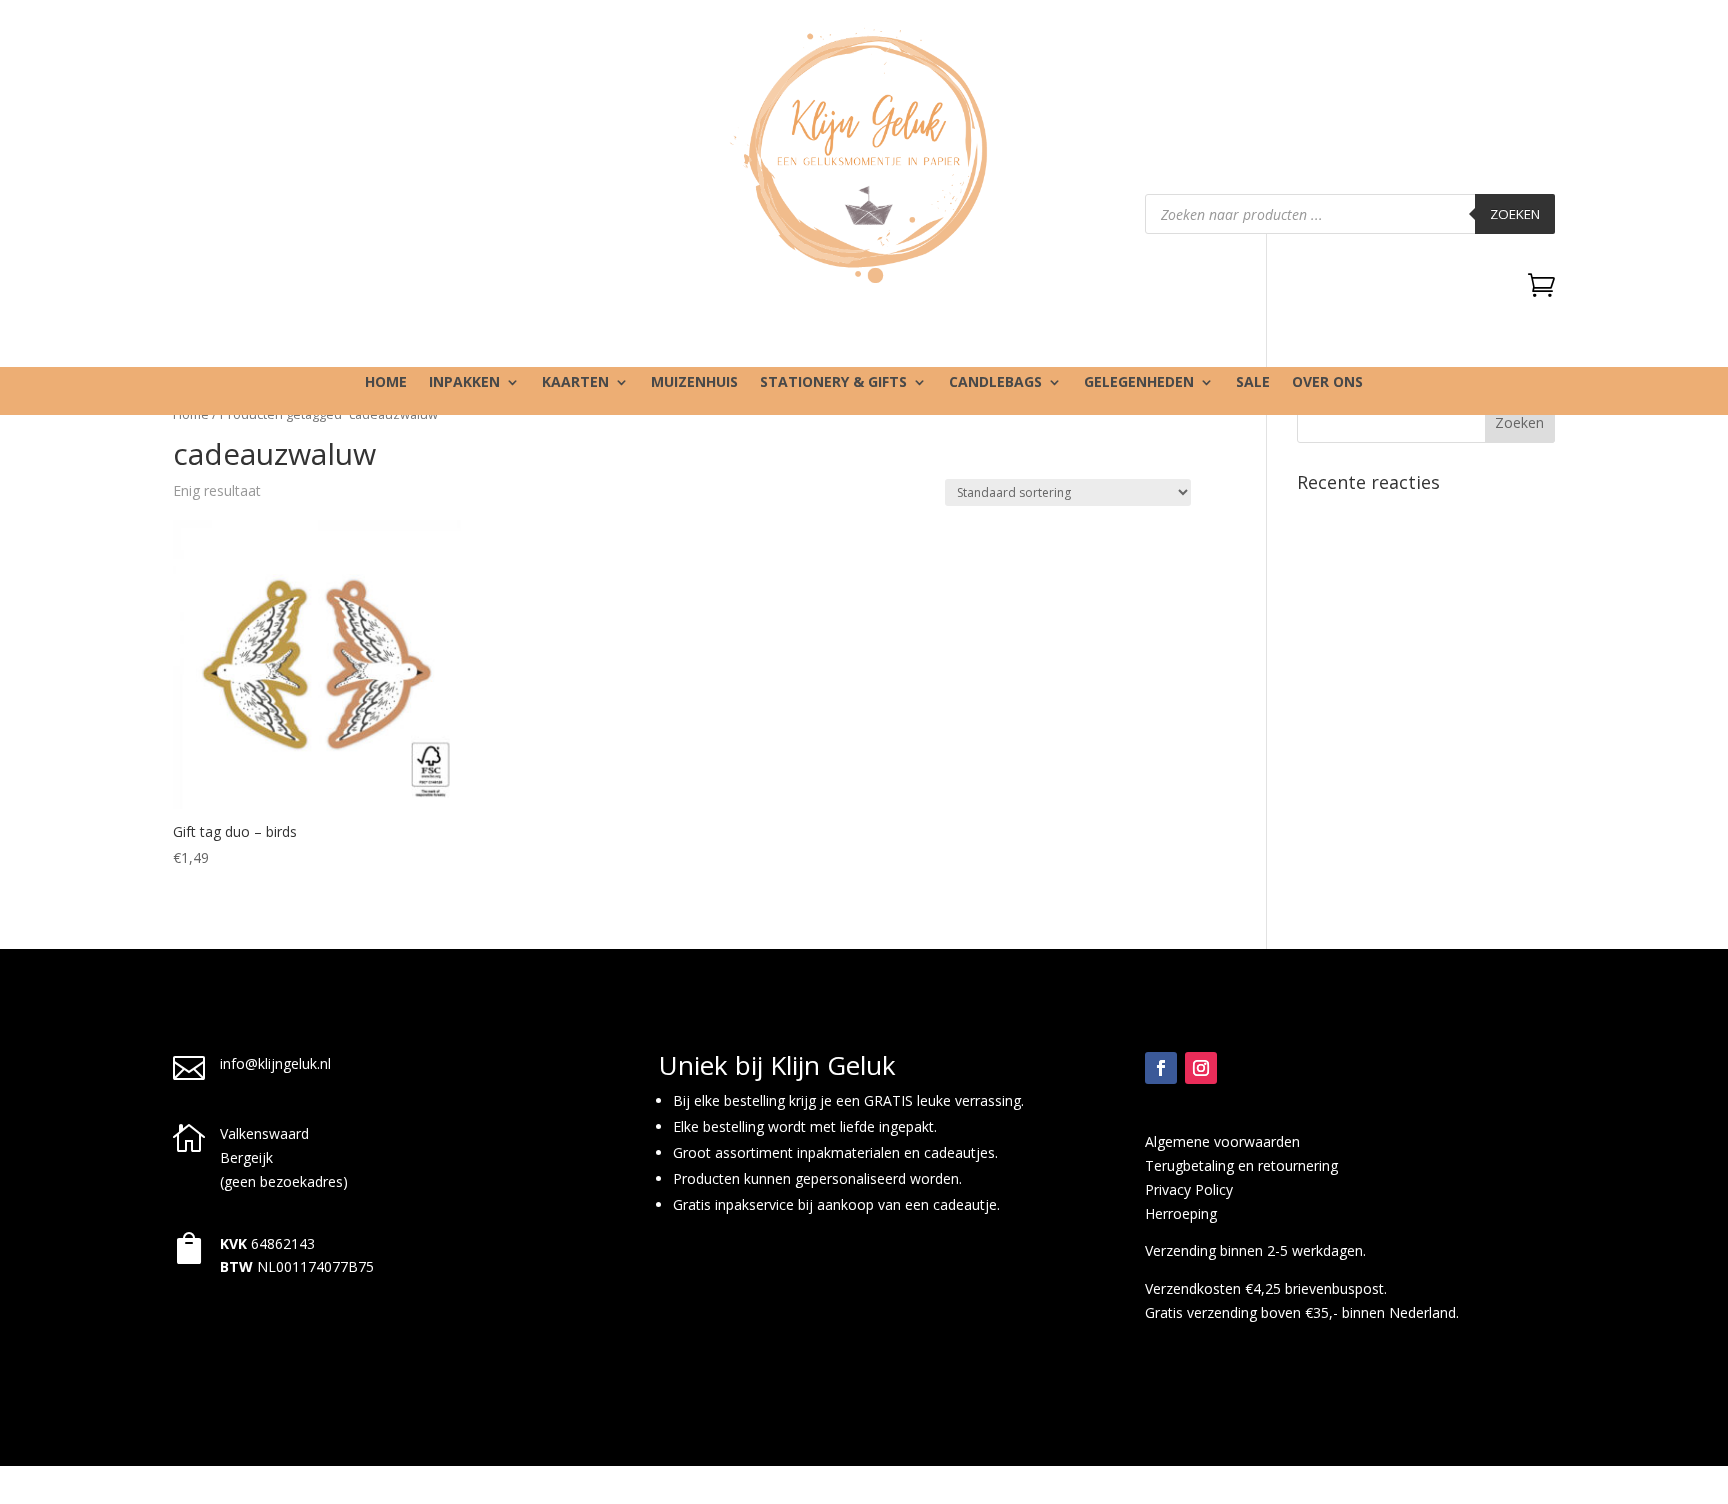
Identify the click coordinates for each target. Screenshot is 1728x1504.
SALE (1253, 383)
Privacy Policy (1189, 1189)
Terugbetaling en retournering (1241, 1165)
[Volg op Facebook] (1161, 1068)
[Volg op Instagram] (1201, 1068)
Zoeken (1515, 214)
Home (386, 383)
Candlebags (995, 383)
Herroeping (1181, 1213)
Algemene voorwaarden (1222, 1141)
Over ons (1327, 383)
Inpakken (464, 383)
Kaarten (575, 383)
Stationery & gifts (833, 383)
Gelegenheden (1139, 383)
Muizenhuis (694, 383)
